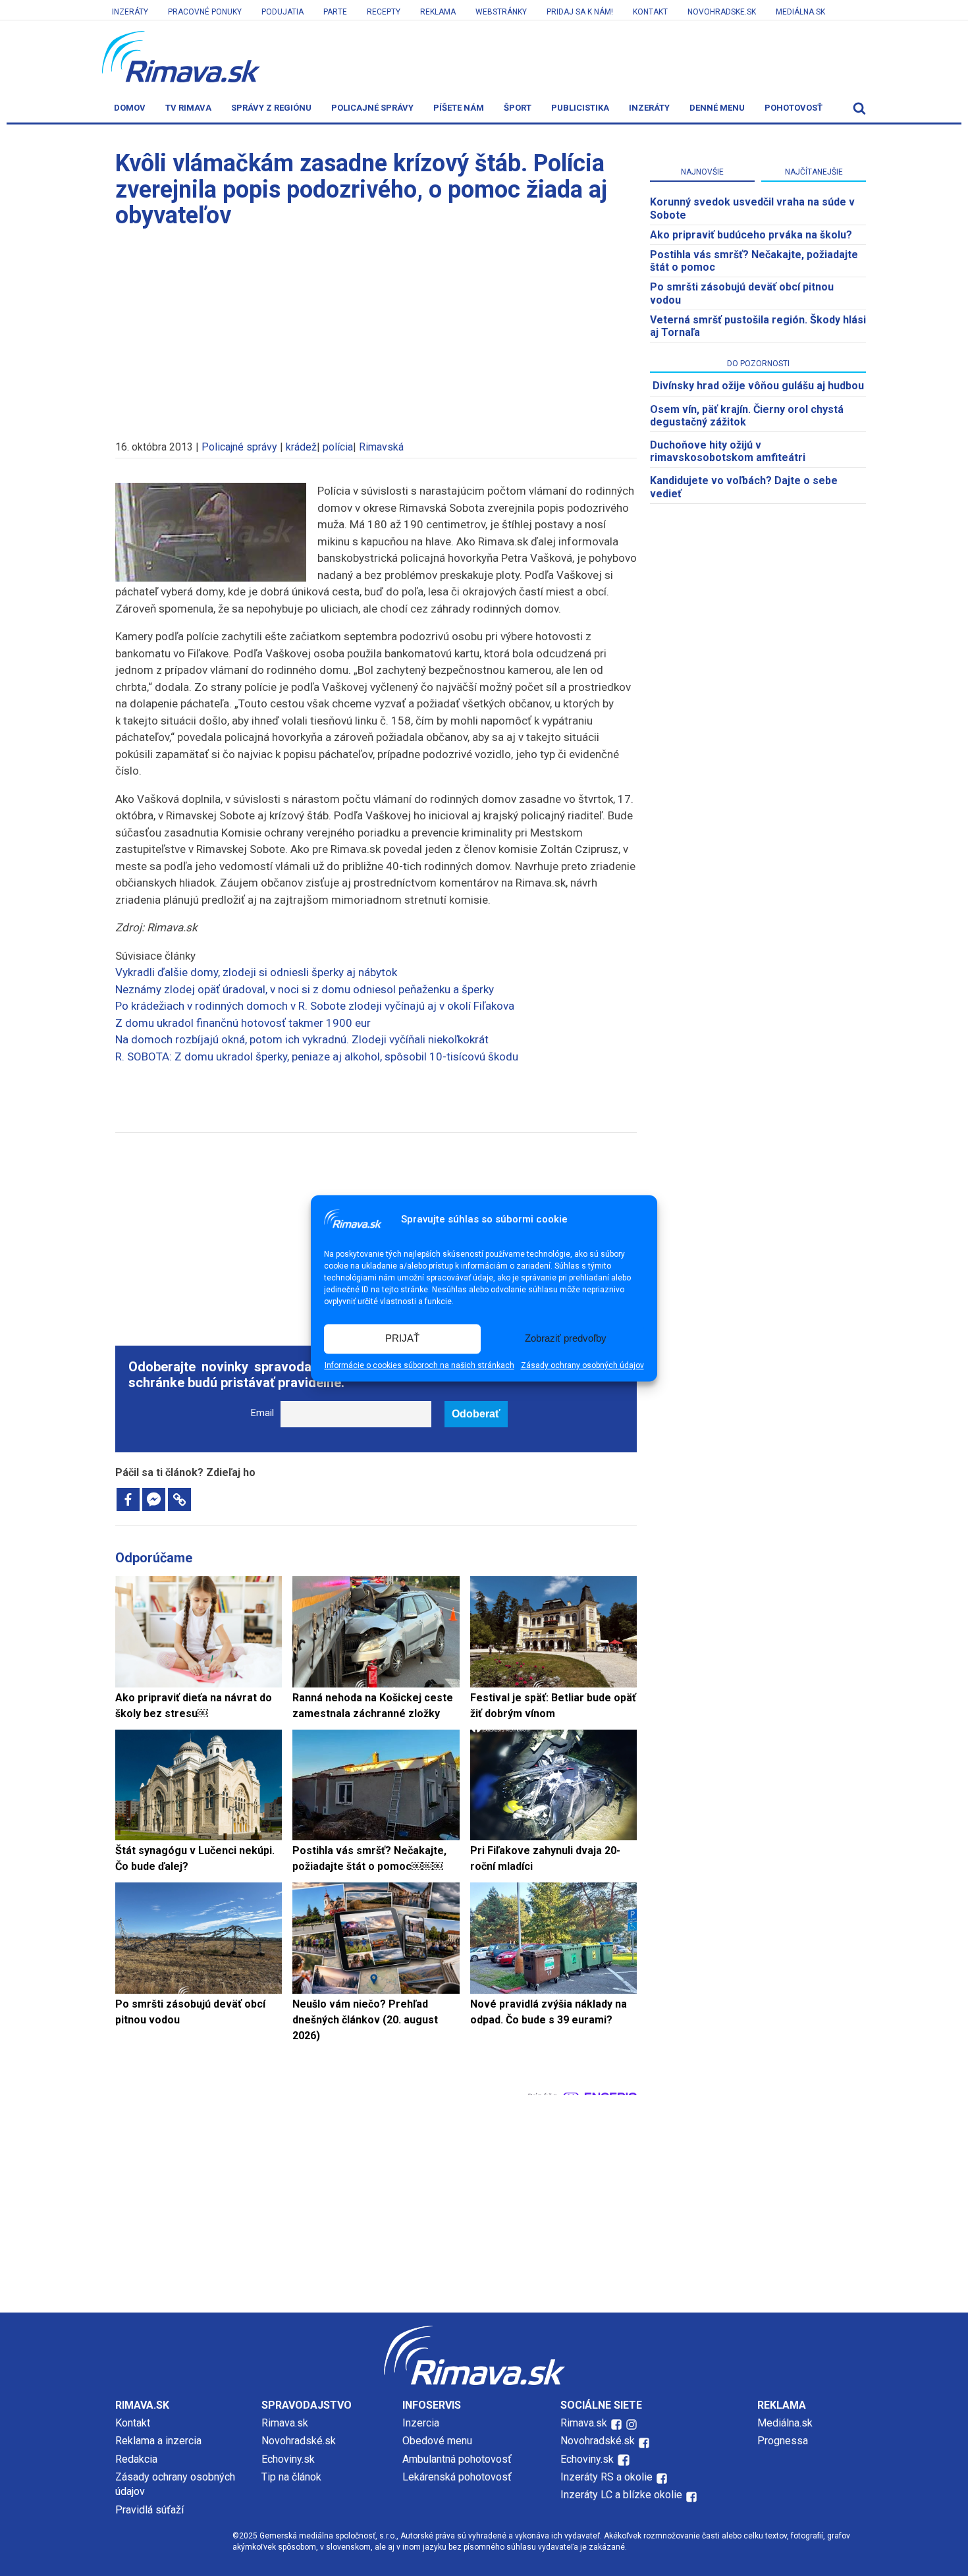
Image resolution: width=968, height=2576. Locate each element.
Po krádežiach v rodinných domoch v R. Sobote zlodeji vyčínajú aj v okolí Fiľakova (315, 1006)
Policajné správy (372, 108)
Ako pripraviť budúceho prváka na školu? (751, 235)
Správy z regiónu (271, 108)
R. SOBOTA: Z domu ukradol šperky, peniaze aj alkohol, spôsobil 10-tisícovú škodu (317, 1056)
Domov (130, 108)
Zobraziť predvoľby (566, 1339)
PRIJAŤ (402, 1339)
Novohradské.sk (299, 2441)
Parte (335, 12)
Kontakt (650, 12)
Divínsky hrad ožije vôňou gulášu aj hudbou (758, 386)
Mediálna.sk (800, 12)
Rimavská (381, 447)
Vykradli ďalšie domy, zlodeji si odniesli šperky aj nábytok (256, 972)
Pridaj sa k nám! (580, 12)
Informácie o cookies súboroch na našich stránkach (419, 1365)
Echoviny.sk (288, 2459)
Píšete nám (459, 108)
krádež (301, 447)
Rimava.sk (285, 2423)
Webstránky (501, 12)
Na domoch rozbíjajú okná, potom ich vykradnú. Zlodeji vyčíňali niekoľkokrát (302, 1039)
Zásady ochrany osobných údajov (582, 1365)
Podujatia (282, 12)
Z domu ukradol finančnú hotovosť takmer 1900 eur (243, 1023)
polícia (338, 447)
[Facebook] (128, 1499)
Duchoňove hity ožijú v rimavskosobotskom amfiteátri (728, 451)
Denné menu (717, 108)
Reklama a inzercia (158, 2441)
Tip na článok (291, 2477)
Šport (518, 108)
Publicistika (580, 108)
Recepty (384, 12)
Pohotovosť (793, 108)
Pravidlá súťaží (149, 2510)
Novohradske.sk (722, 12)
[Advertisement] (376, 328)
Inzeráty (130, 12)
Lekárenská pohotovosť (458, 2477)
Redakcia (136, 2459)
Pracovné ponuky (205, 12)
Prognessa (783, 2441)
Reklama (438, 12)
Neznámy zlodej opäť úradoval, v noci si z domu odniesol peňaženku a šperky (305, 989)
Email (262, 1413)
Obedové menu (437, 2441)
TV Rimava (188, 108)
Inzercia (421, 2423)
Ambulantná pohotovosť (458, 2459)
